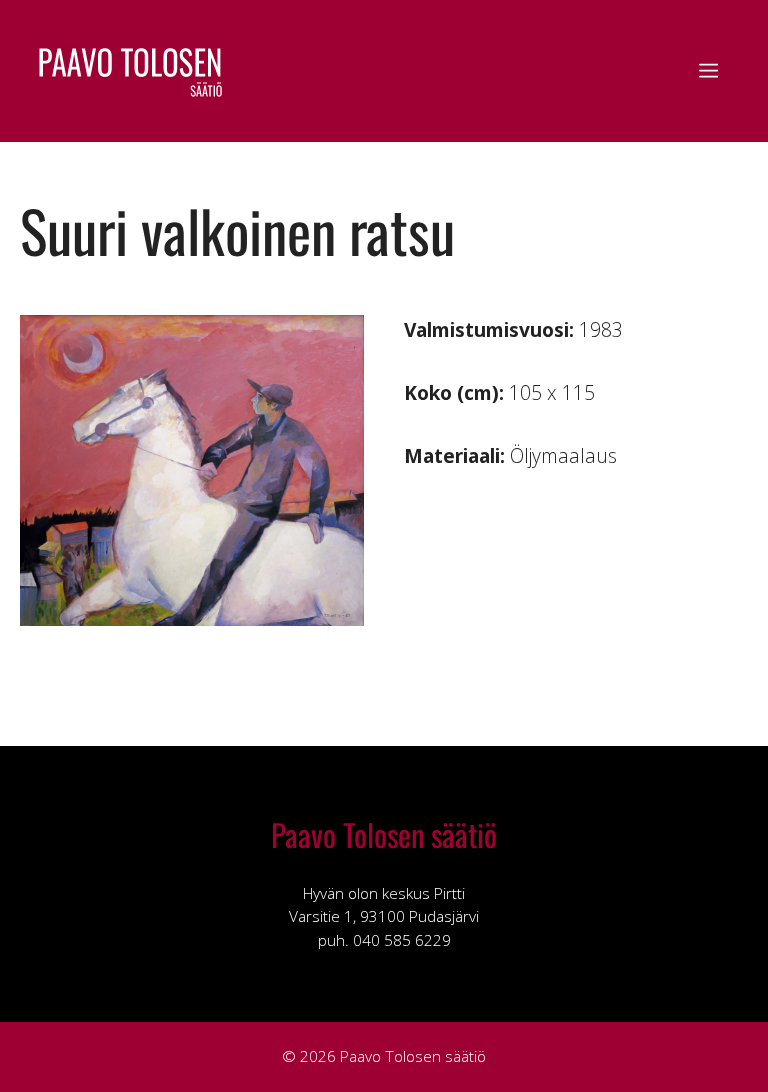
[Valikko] (708, 71)
